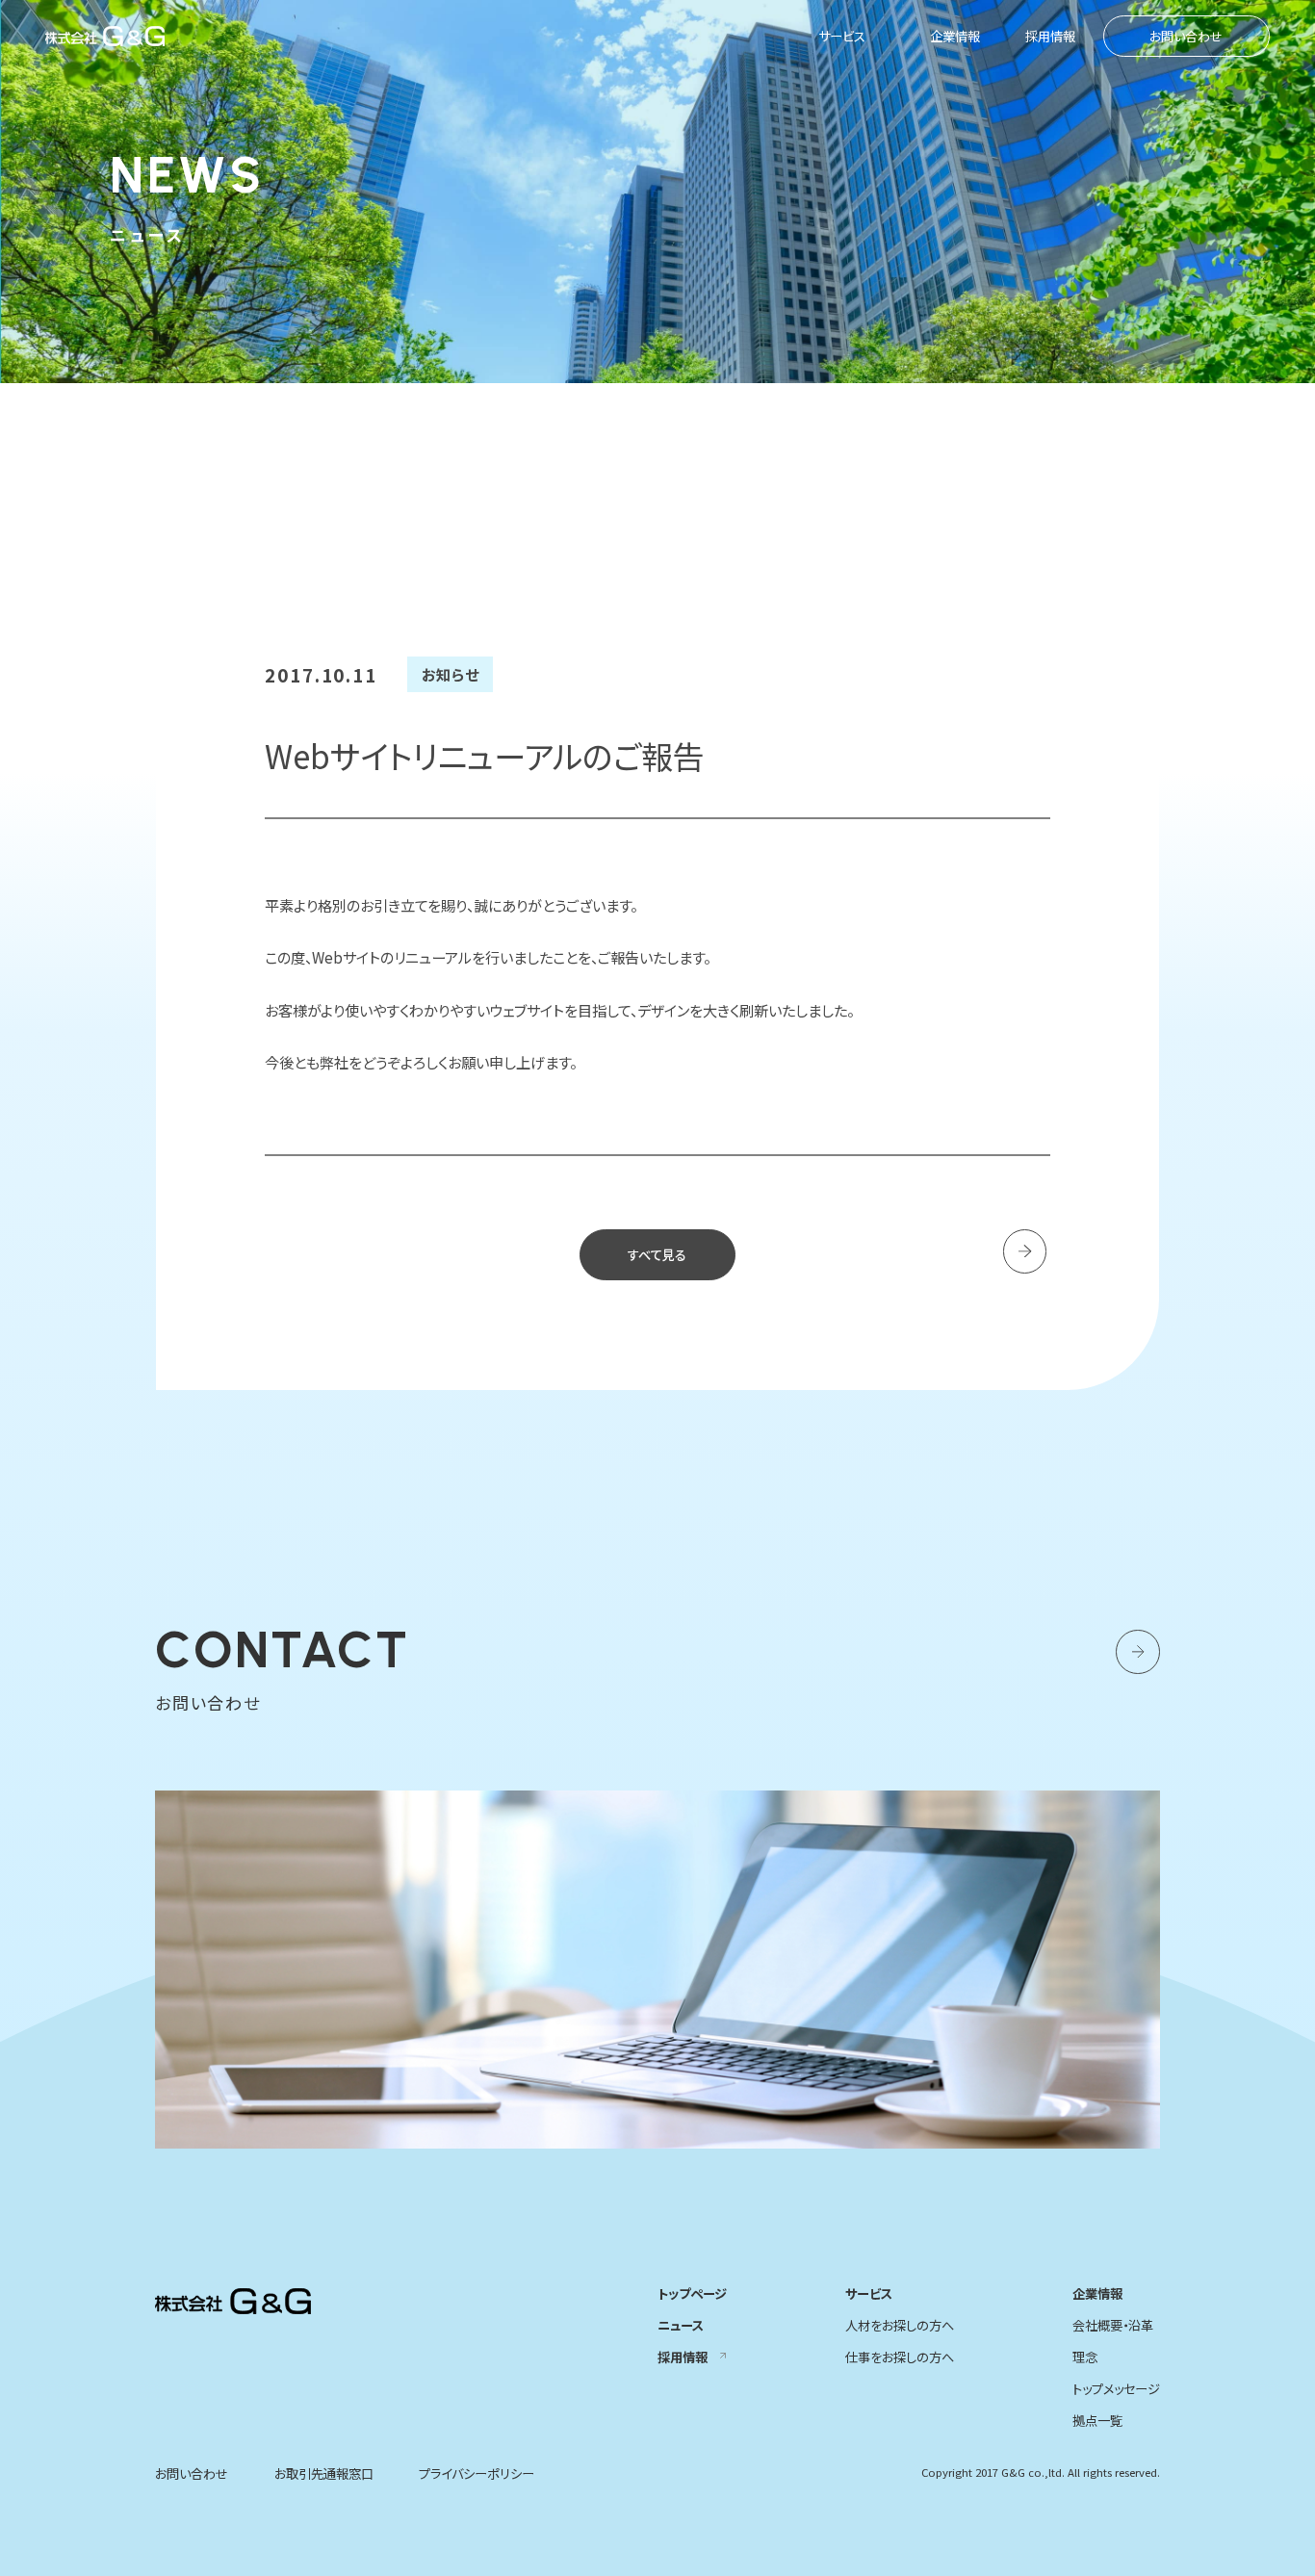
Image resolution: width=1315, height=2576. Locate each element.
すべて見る (657, 1255)
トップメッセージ (1116, 2389)
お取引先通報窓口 (324, 2473)
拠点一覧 (1097, 2421)
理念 (1085, 2357)
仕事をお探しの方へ (900, 2357)
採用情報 (1050, 36)
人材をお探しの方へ (900, 2325)
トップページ (692, 2293)
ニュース (681, 2325)
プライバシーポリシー (477, 2473)
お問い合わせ (1186, 36)
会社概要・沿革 (1113, 2325)
